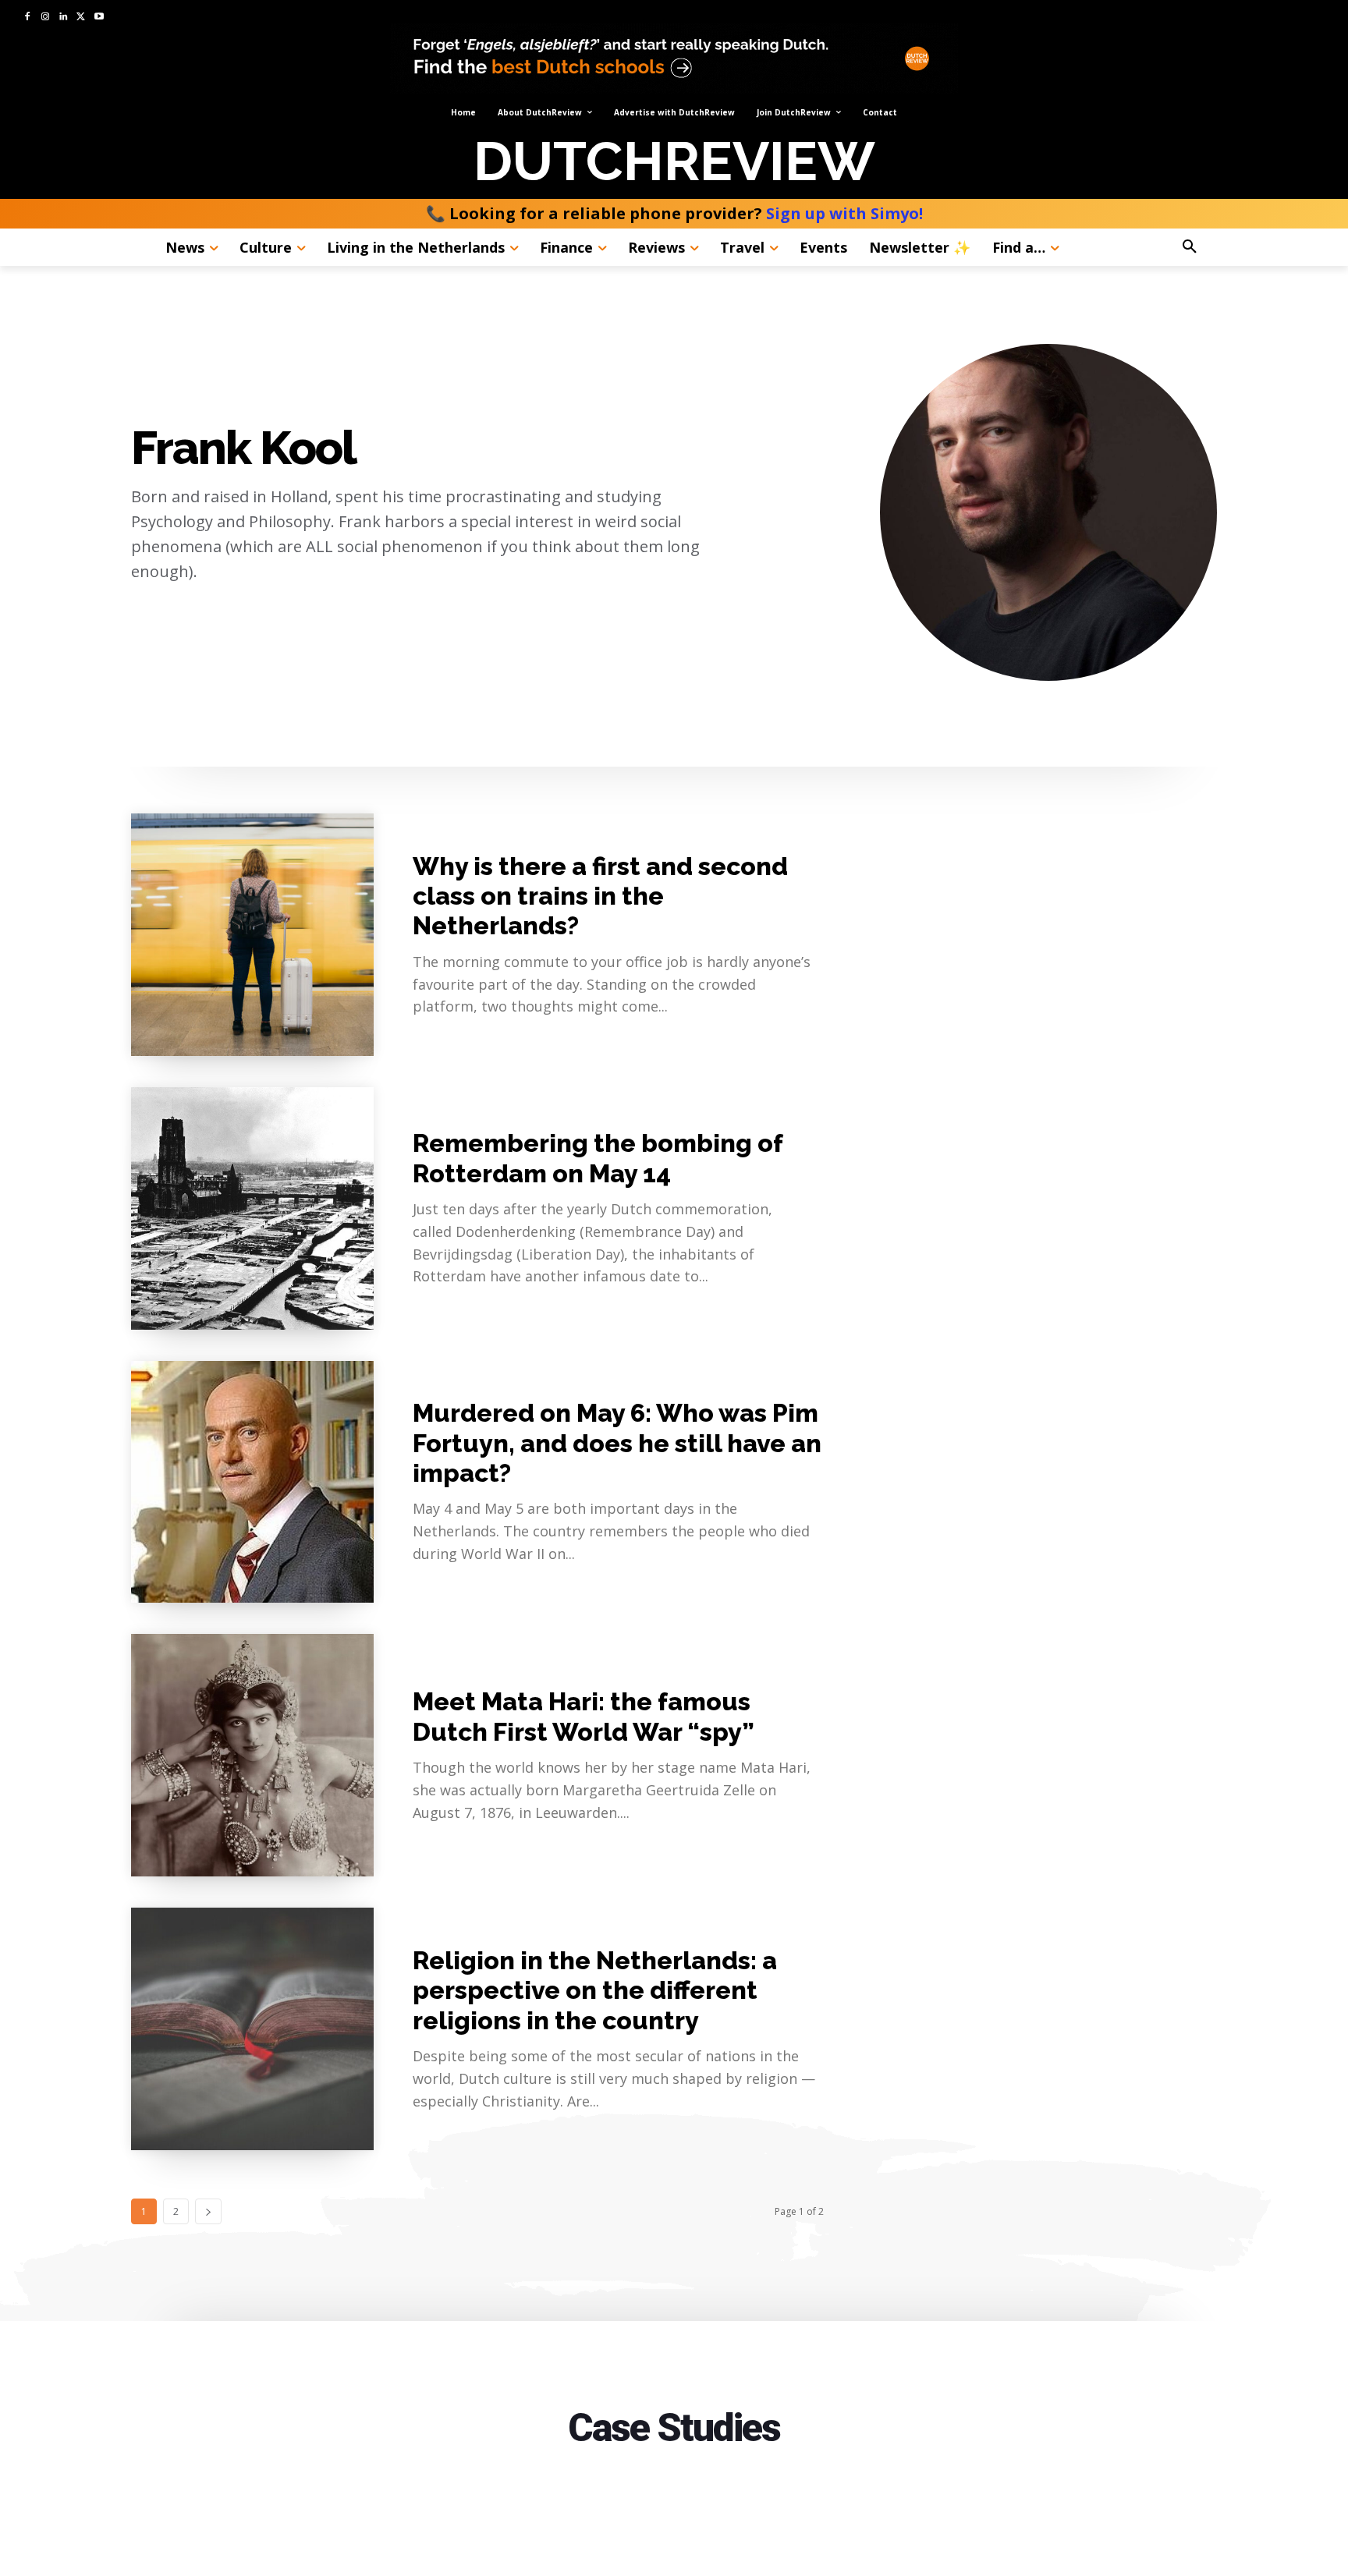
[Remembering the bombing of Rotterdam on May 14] (252, 1208)
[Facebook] (28, 18)
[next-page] (208, 2211)
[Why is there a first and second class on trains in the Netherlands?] (252, 935)
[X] (81, 18)
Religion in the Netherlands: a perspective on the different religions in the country (595, 1990)
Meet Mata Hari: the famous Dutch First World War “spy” (584, 1716)
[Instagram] (46, 18)
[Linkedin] (64, 18)
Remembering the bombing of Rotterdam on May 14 (598, 1158)
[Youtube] (99, 18)
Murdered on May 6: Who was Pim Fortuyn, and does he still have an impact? (617, 1443)
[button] (1233, 247)
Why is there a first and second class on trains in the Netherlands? (600, 896)
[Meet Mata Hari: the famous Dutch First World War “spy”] (252, 1755)
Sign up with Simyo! (844, 213)
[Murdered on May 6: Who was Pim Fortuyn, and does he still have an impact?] (252, 1482)
